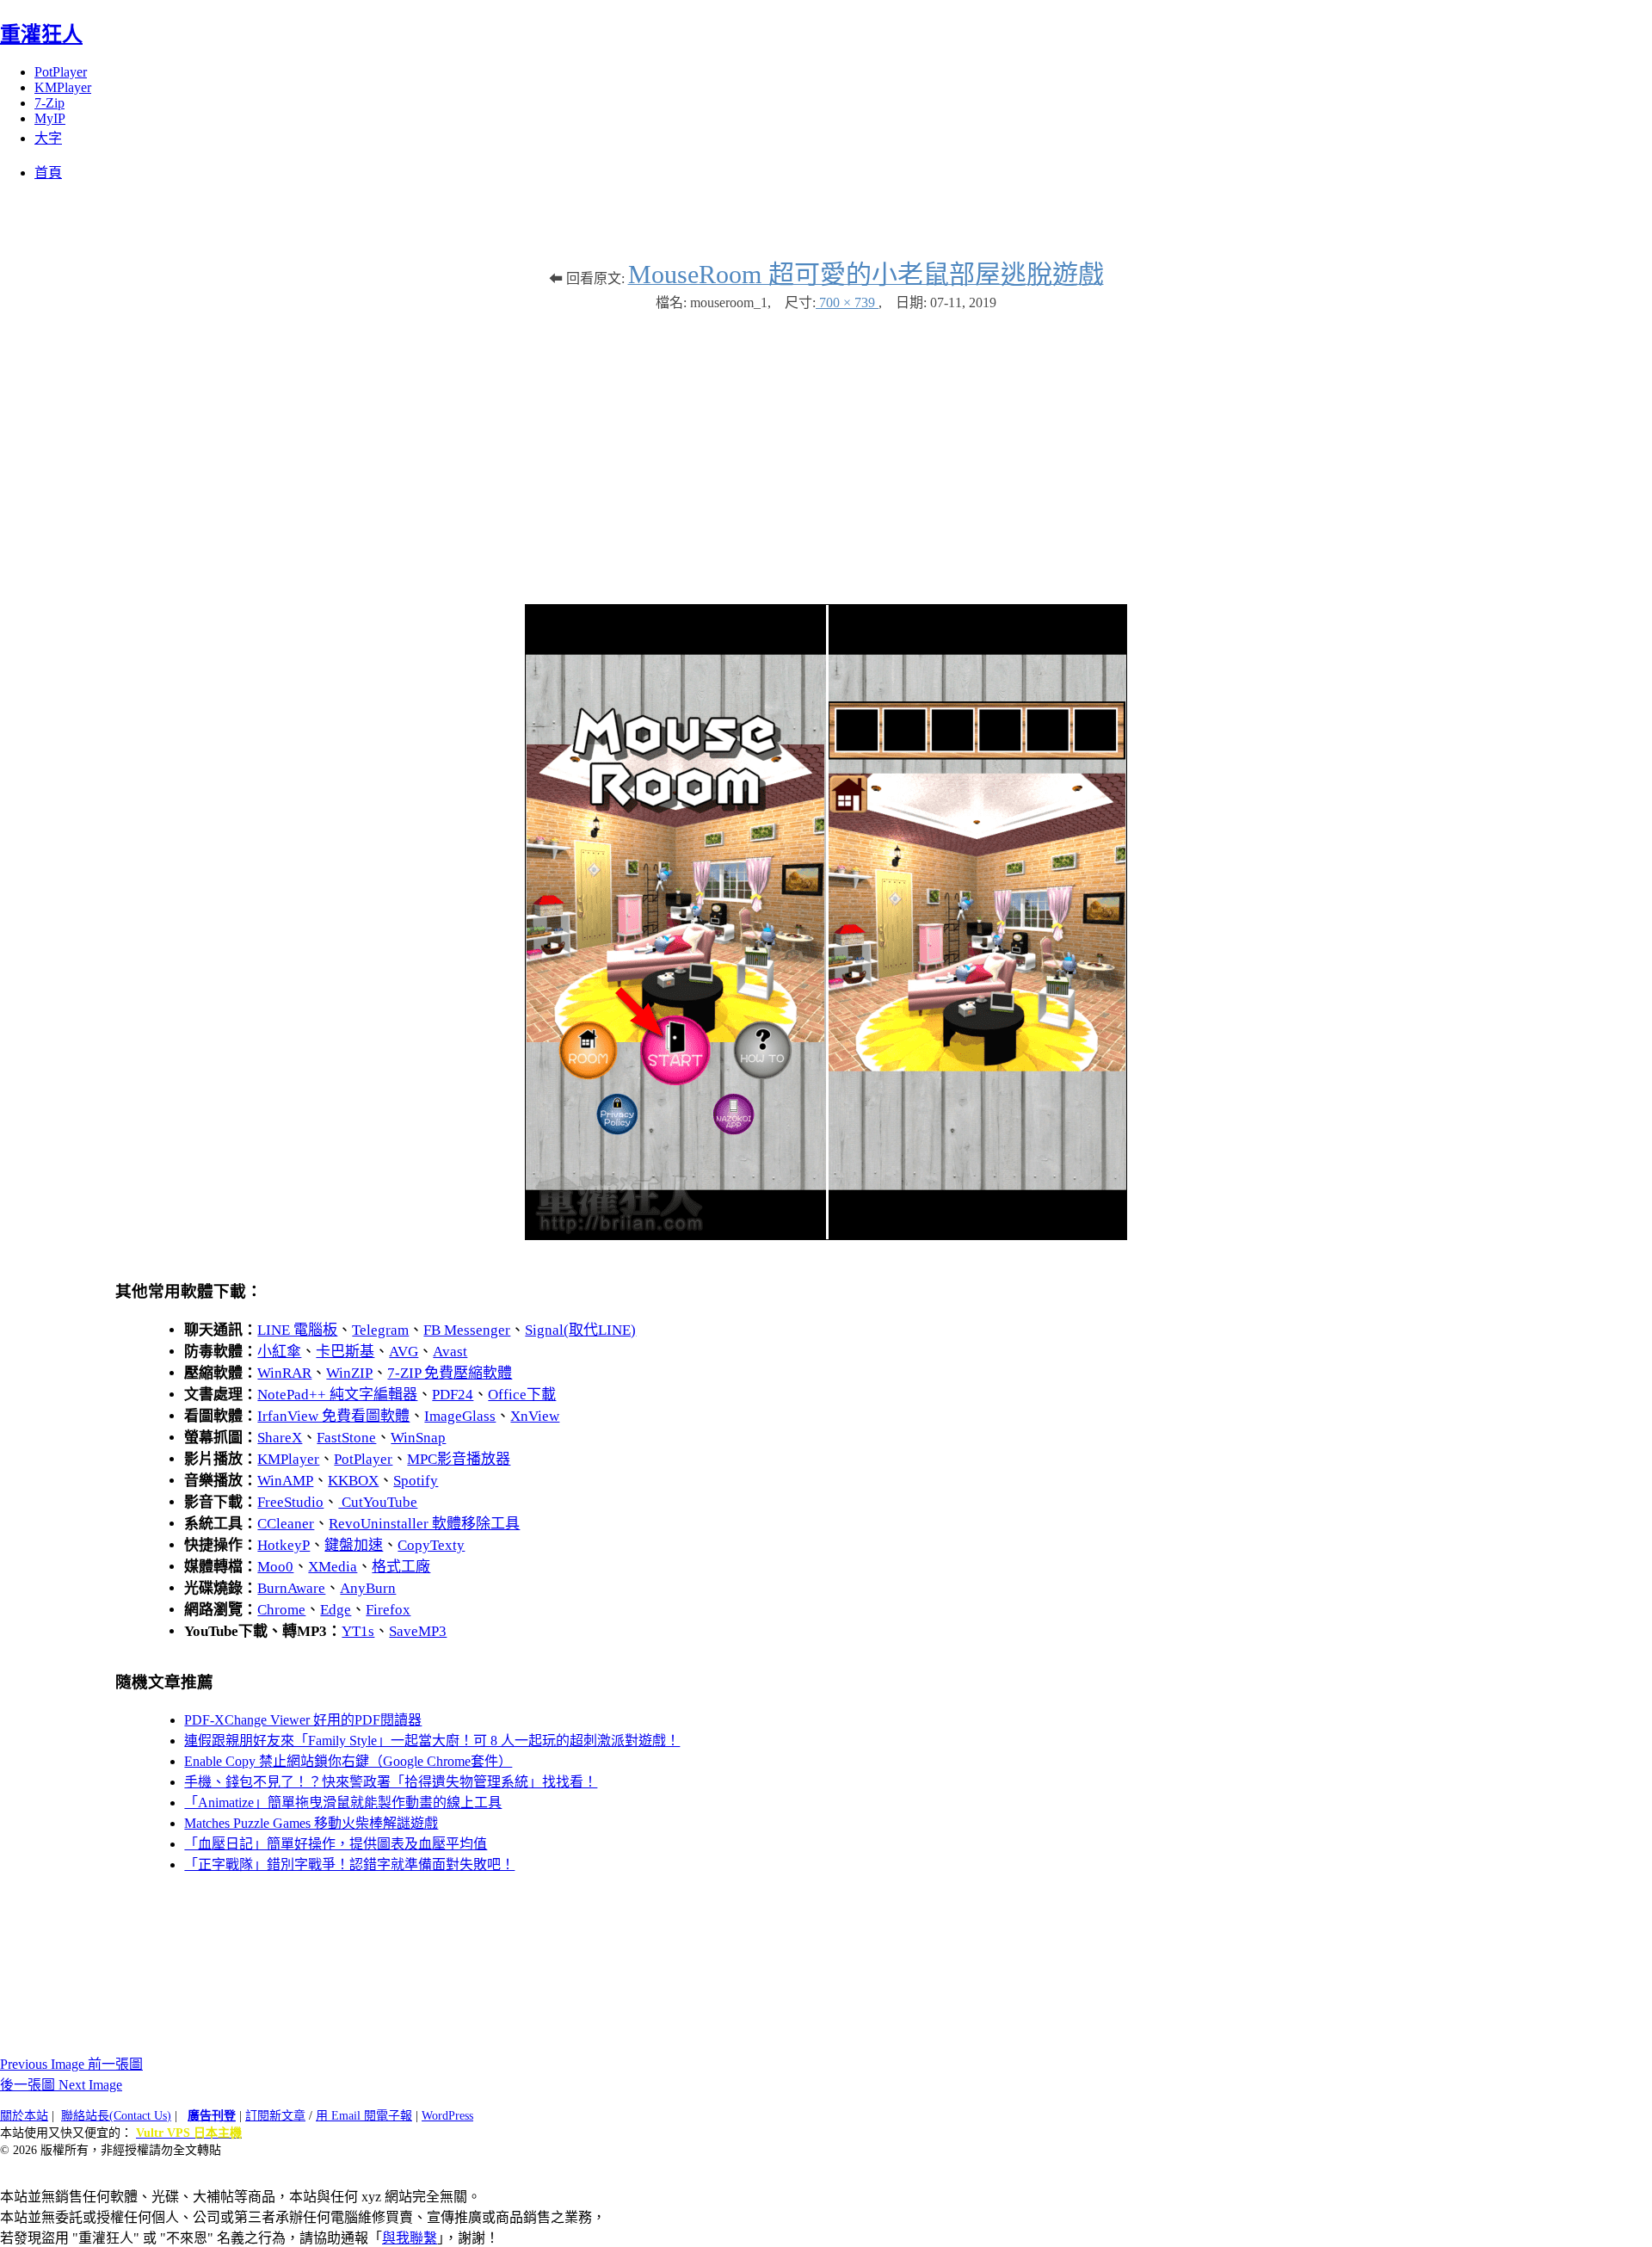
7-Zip (49, 103)
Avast (450, 1352)
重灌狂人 (41, 34)
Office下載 (522, 1395)
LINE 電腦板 (297, 1330)
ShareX (280, 1438)
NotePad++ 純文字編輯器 (337, 1395)
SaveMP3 (418, 1631)
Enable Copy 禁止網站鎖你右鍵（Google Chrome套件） (348, 1761)
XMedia (333, 1567)
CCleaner (286, 1524)
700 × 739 (847, 302)
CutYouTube (378, 1502)
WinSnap (418, 1438)
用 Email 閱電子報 (364, 2116)
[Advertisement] (826, 449)
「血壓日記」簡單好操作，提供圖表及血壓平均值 (336, 1844)
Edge (336, 1610)
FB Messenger (467, 1330)
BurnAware (291, 1588)
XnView (535, 1416)
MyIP (50, 118)
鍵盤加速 (354, 1545)
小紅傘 (279, 1352)
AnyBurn (368, 1588)
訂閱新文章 (275, 2116)
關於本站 (24, 2116)
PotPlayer (61, 72)
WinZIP (349, 1373)
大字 (48, 138)
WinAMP (285, 1481)
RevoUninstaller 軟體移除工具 (424, 1524)
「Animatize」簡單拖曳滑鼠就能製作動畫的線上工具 (343, 1803)
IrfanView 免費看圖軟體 (333, 1416)
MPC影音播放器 (459, 1459)
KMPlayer (63, 87)
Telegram (380, 1330)
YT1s (358, 1631)
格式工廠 (401, 1567)
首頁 (48, 173)
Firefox (388, 1610)
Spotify (416, 1481)
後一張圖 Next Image (61, 2085)
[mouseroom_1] (826, 1235)
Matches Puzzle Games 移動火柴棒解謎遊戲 (311, 1823)
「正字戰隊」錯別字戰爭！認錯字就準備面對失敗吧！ (349, 1864)
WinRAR (284, 1373)
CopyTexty (431, 1545)
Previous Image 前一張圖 (71, 2064)
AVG (404, 1352)
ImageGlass (460, 1416)
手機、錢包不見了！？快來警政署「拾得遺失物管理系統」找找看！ (391, 1782)
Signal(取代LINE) (580, 1330)
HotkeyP (284, 1545)
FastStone (346, 1438)
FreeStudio (290, 1502)
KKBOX (353, 1481)
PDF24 (453, 1395)
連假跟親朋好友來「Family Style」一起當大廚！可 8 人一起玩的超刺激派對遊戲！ (432, 1741)
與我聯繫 (410, 2238)
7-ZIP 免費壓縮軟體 (450, 1373)
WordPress (447, 2116)
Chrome (281, 1610)
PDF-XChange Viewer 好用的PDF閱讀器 (303, 1720)
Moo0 (275, 1567)
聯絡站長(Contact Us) (116, 2116)
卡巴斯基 (345, 1352)
